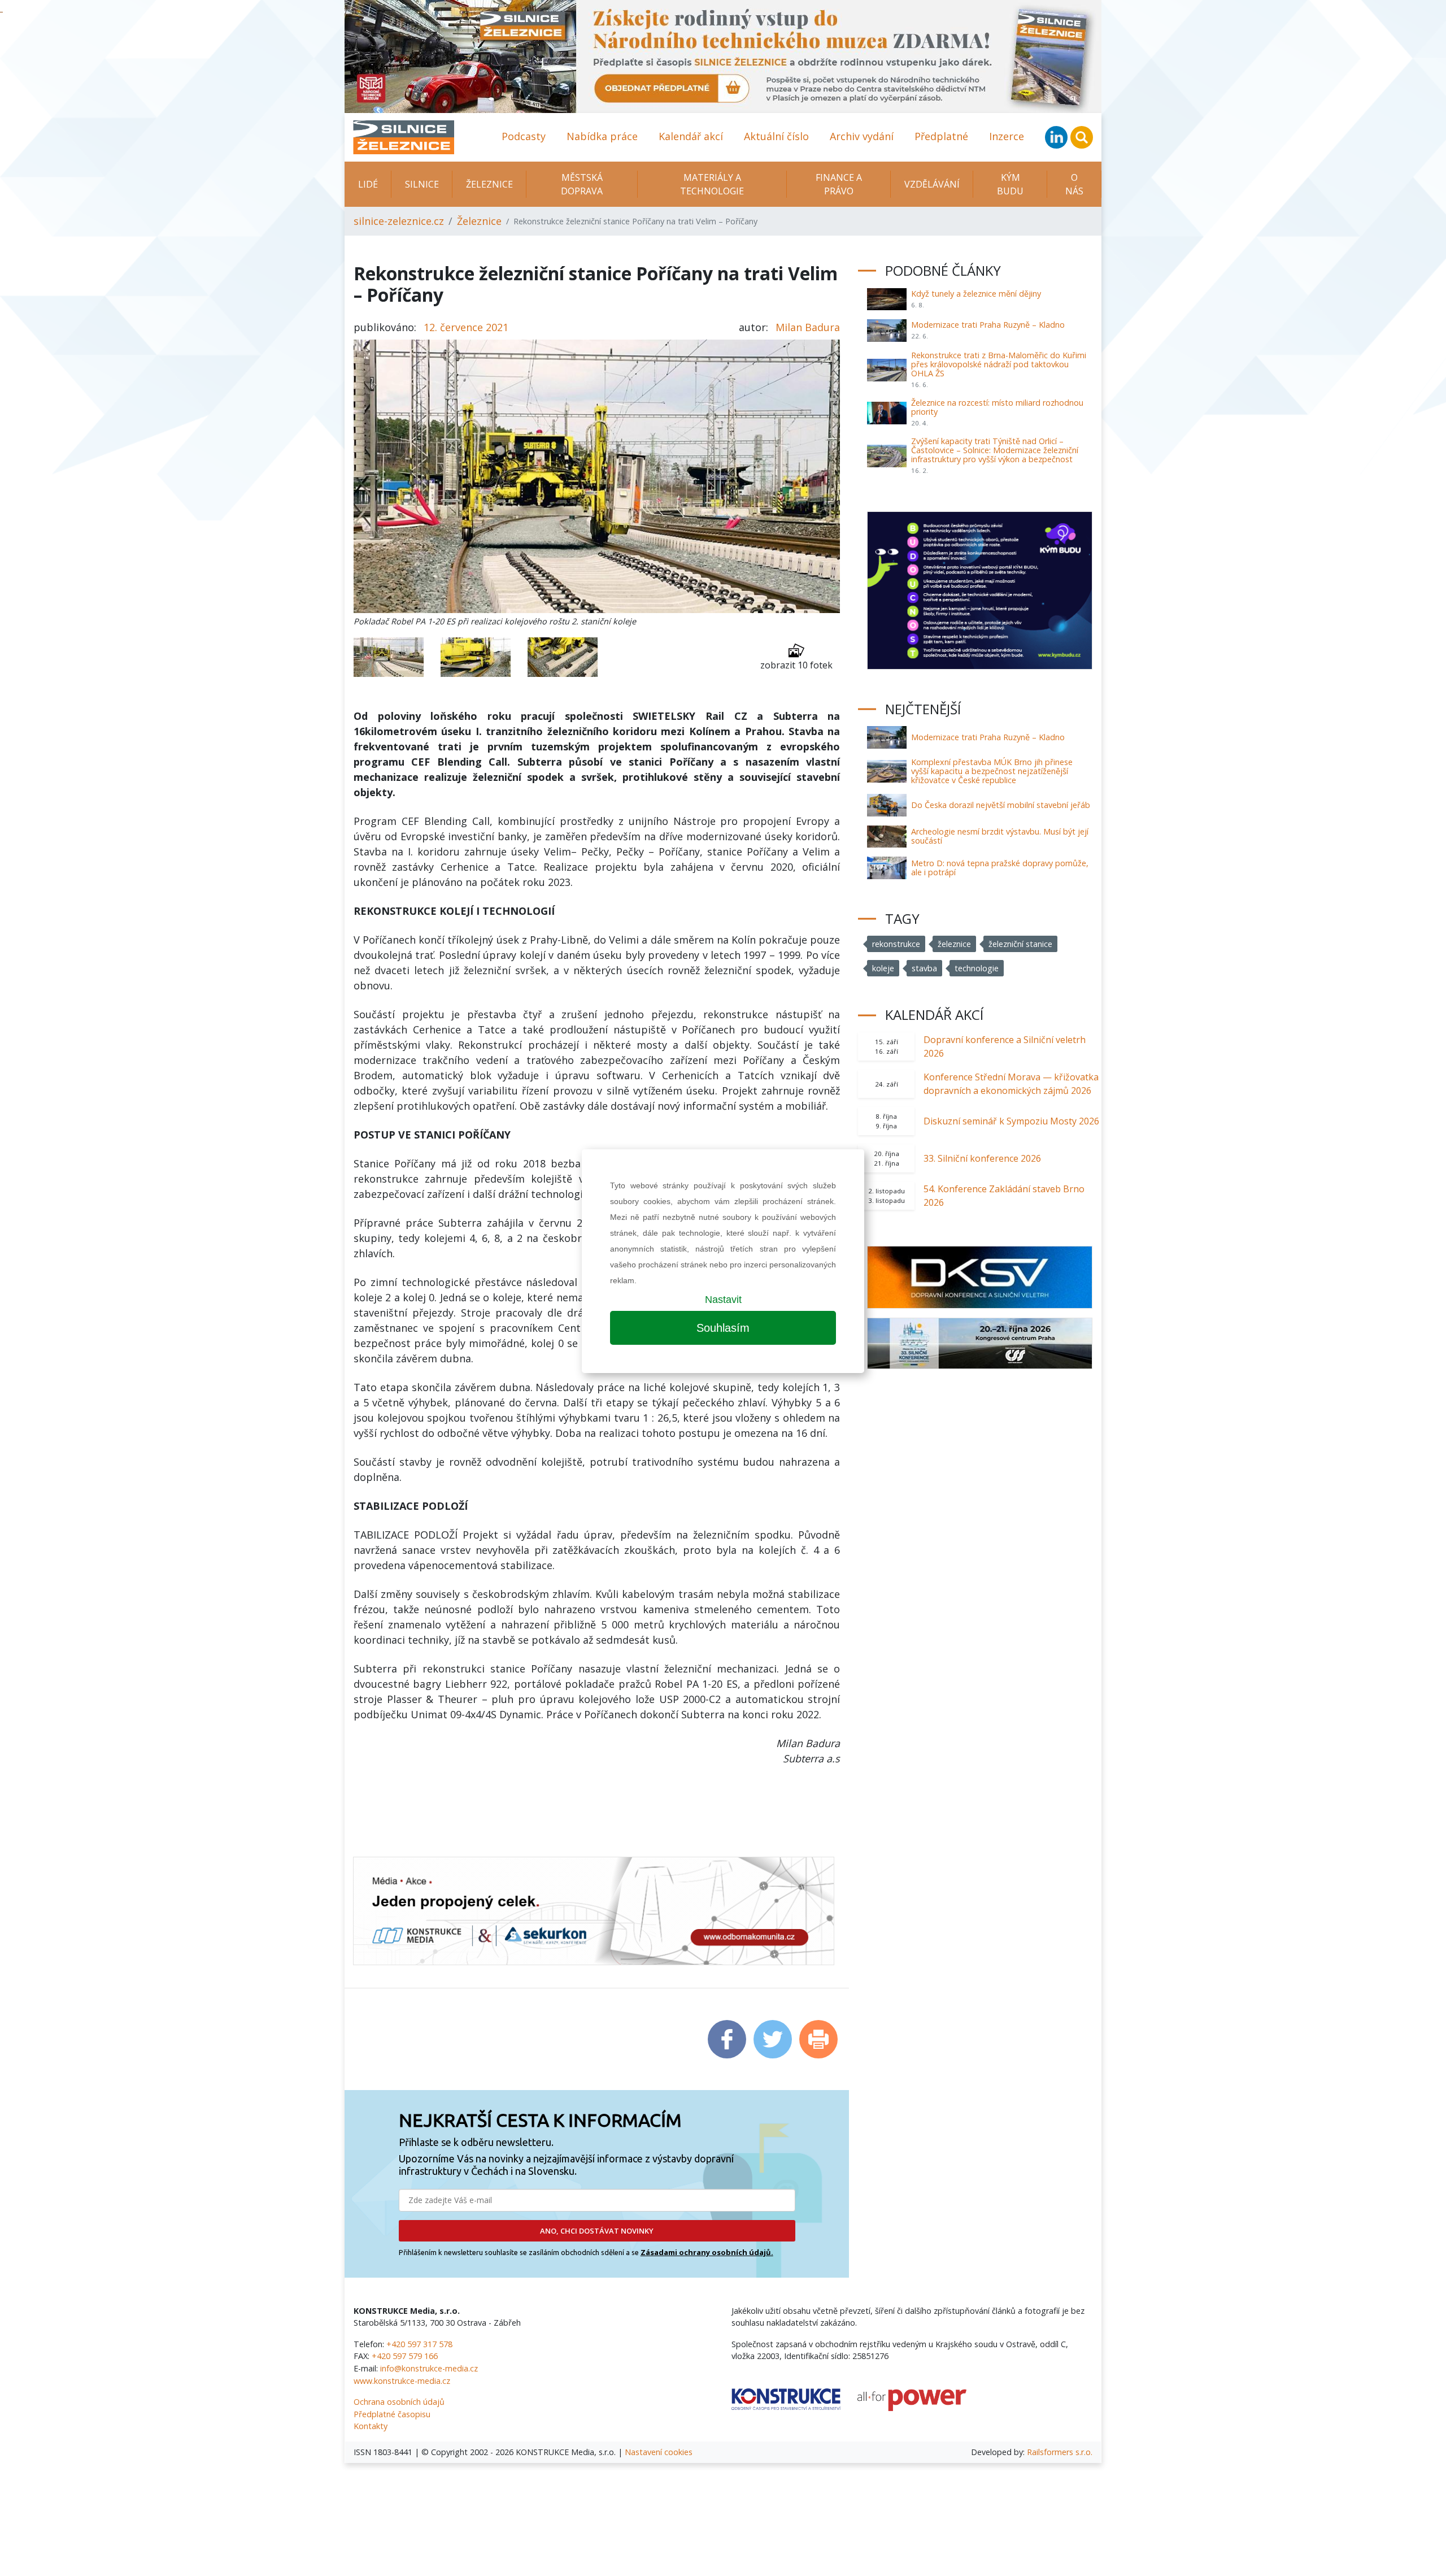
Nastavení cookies (659, 2452)
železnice (954, 944)
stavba (924, 968)
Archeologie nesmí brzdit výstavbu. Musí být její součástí (1000, 836)
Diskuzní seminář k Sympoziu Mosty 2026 (1011, 1121)
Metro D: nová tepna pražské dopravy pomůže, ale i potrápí (1000, 868)
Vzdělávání (932, 184)
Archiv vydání (862, 136)
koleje (883, 968)
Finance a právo (839, 184)
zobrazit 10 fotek (796, 665)
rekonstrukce (896, 944)
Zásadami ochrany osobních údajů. (707, 2252)
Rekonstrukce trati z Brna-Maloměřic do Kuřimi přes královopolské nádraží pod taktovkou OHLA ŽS (999, 364)
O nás (1074, 184)
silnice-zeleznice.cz (399, 221)
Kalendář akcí (691, 136)
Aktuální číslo (776, 136)
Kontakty (371, 2426)
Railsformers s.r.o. (1060, 2452)
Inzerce (1007, 136)
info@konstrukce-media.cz (429, 2368)
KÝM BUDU (1010, 184)
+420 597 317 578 (419, 2344)
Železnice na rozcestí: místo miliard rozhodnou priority (997, 407)
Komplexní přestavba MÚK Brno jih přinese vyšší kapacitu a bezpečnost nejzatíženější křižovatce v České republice (992, 771)
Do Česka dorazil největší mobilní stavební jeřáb (1001, 805)
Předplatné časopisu (392, 2414)
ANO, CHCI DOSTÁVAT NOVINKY (597, 2231)
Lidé (368, 184)
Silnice (422, 184)
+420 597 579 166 (405, 2356)
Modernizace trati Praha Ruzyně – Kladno (988, 325)
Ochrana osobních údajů (399, 2402)
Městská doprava (582, 184)
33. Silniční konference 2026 (982, 1158)
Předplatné (941, 136)
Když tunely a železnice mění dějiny (976, 294)
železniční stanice (1020, 944)
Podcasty (524, 136)
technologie (977, 968)
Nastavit (723, 1300)
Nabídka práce (602, 136)
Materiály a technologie (712, 184)
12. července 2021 (466, 327)
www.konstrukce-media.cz (402, 2381)
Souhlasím (723, 1328)
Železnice (489, 184)
